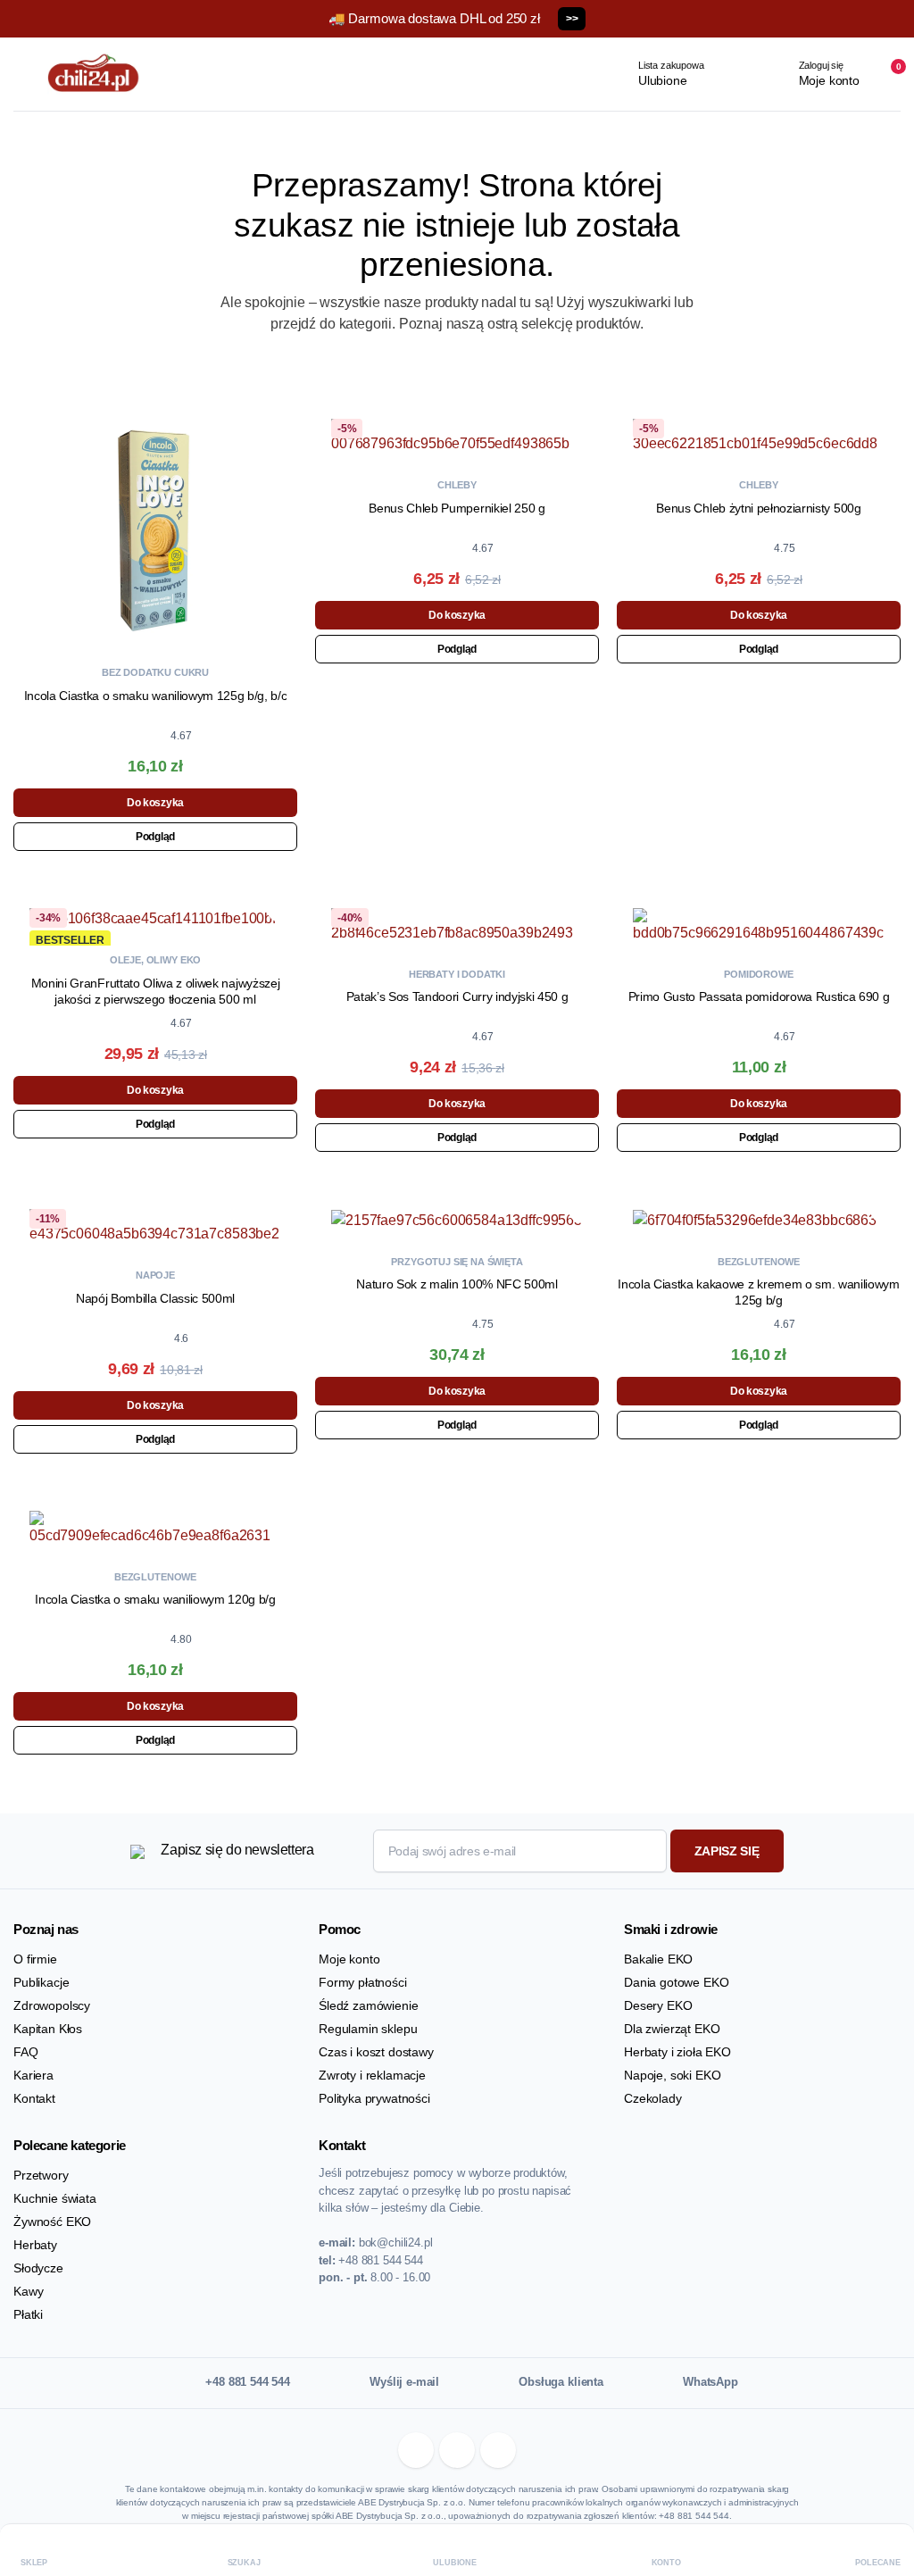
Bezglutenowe (759, 1262)
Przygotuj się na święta (457, 1262)
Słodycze (38, 2268)
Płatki (28, 2314)
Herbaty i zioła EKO (677, 2052)
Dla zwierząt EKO (672, 2029)
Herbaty (35, 2245)
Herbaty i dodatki (457, 974)
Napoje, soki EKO (672, 2075)
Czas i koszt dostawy (376, 2052)
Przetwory (41, 2175)
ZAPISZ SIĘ (727, 1851)
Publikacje (41, 1982)
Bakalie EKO (658, 1959)
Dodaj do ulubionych (280, 420)
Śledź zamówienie (368, 2005)
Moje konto (349, 1959)
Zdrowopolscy (52, 2005)
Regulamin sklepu (368, 2029)
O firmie (35, 1959)
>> (572, 19)
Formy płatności (363, 1982)
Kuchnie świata (55, 2198)
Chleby (457, 485)
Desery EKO (658, 2005)
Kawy (28, 2291)
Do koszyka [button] (155, 803)
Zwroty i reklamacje (372, 2075)
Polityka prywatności (374, 2098)
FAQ (26, 2052)
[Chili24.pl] (94, 74)
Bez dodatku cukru (155, 672)
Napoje (155, 1275)
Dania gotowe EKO (676, 1982)
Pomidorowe (758, 974)
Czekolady (653, 2098)
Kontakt (34, 2098)
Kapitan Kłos (48, 2029)
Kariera (33, 2075)
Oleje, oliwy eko (155, 960)
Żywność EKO (52, 2222)
